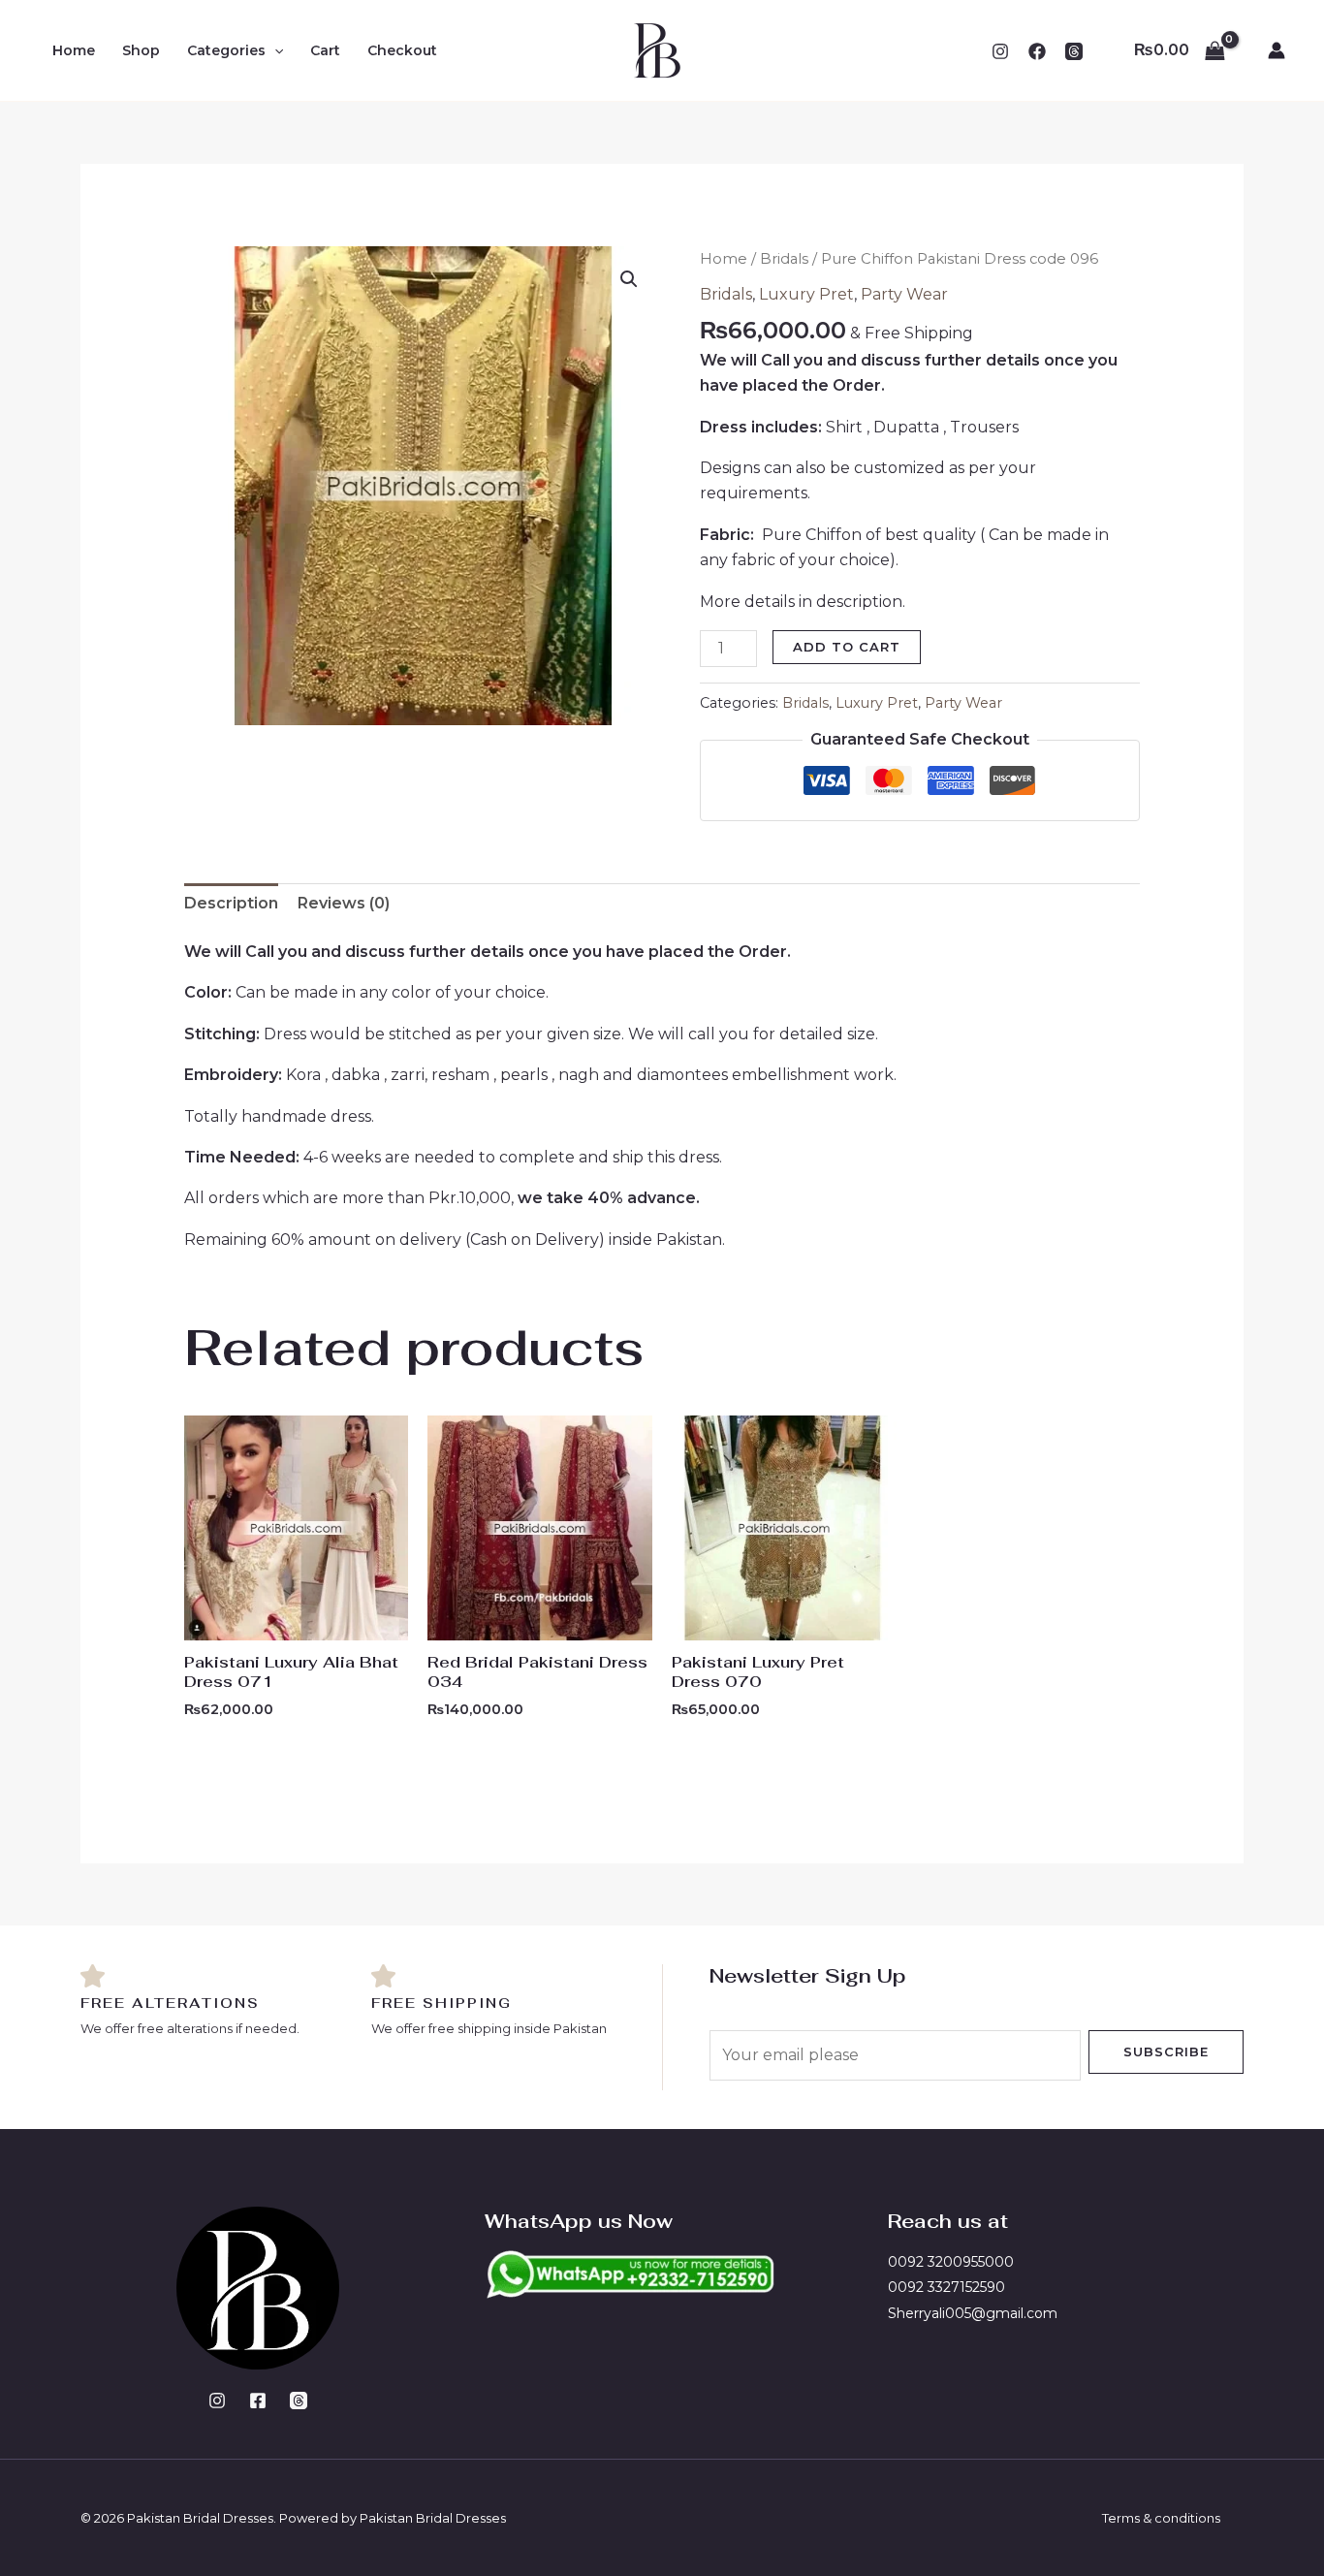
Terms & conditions (1161, 2518)
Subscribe (1166, 2051)
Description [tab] (231, 903)
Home (74, 50)
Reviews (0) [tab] (344, 903)
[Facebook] (1037, 51)
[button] (274, 50)
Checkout (402, 50)
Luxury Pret (806, 294)
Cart (325, 50)
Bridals (784, 259)
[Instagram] (1000, 51)
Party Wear (904, 294)
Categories (226, 50)
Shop (141, 50)
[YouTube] (1074, 51)
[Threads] (299, 2401)
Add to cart (847, 647)
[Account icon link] (1277, 50)
